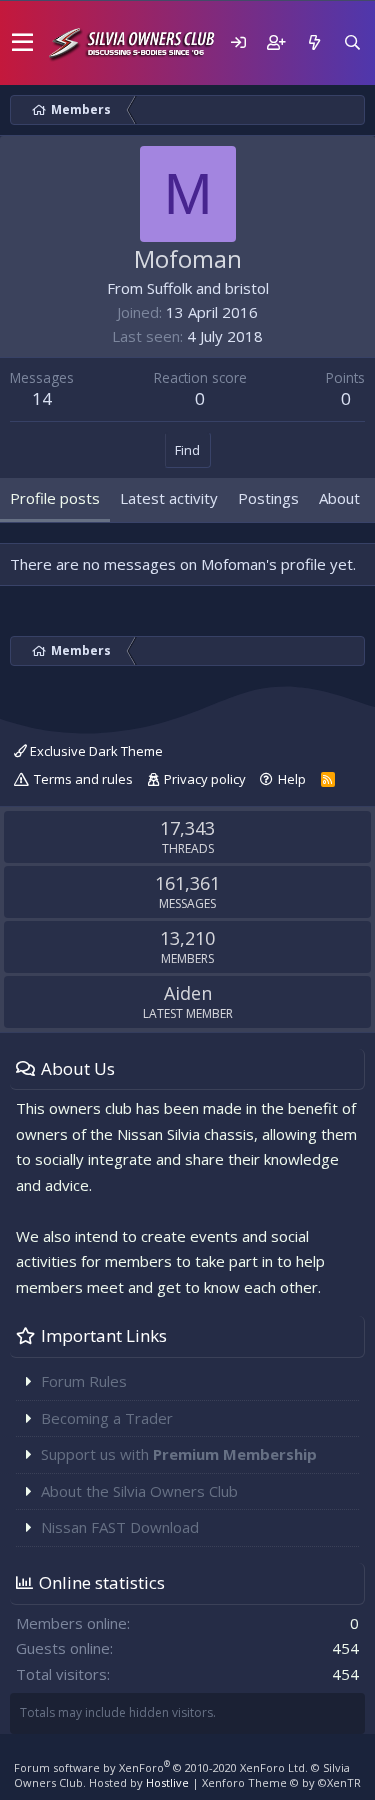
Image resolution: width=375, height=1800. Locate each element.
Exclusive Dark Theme (95, 751)
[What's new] (314, 42)
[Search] (352, 42)
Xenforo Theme (281, 1782)
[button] (22, 43)
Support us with (179, 1454)
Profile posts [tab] (55, 498)
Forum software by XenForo (161, 1767)
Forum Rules (84, 1381)
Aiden (188, 993)
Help (292, 779)
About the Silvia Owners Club (139, 1491)
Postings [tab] (268, 498)
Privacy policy (205, 779)
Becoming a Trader (107, 1418)
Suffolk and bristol (208, 288)
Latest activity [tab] (169, 498)
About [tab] (339, 498)
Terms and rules (83, 779)
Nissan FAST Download (120, 1527)
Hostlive (167, 1782)
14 (42, 398)
